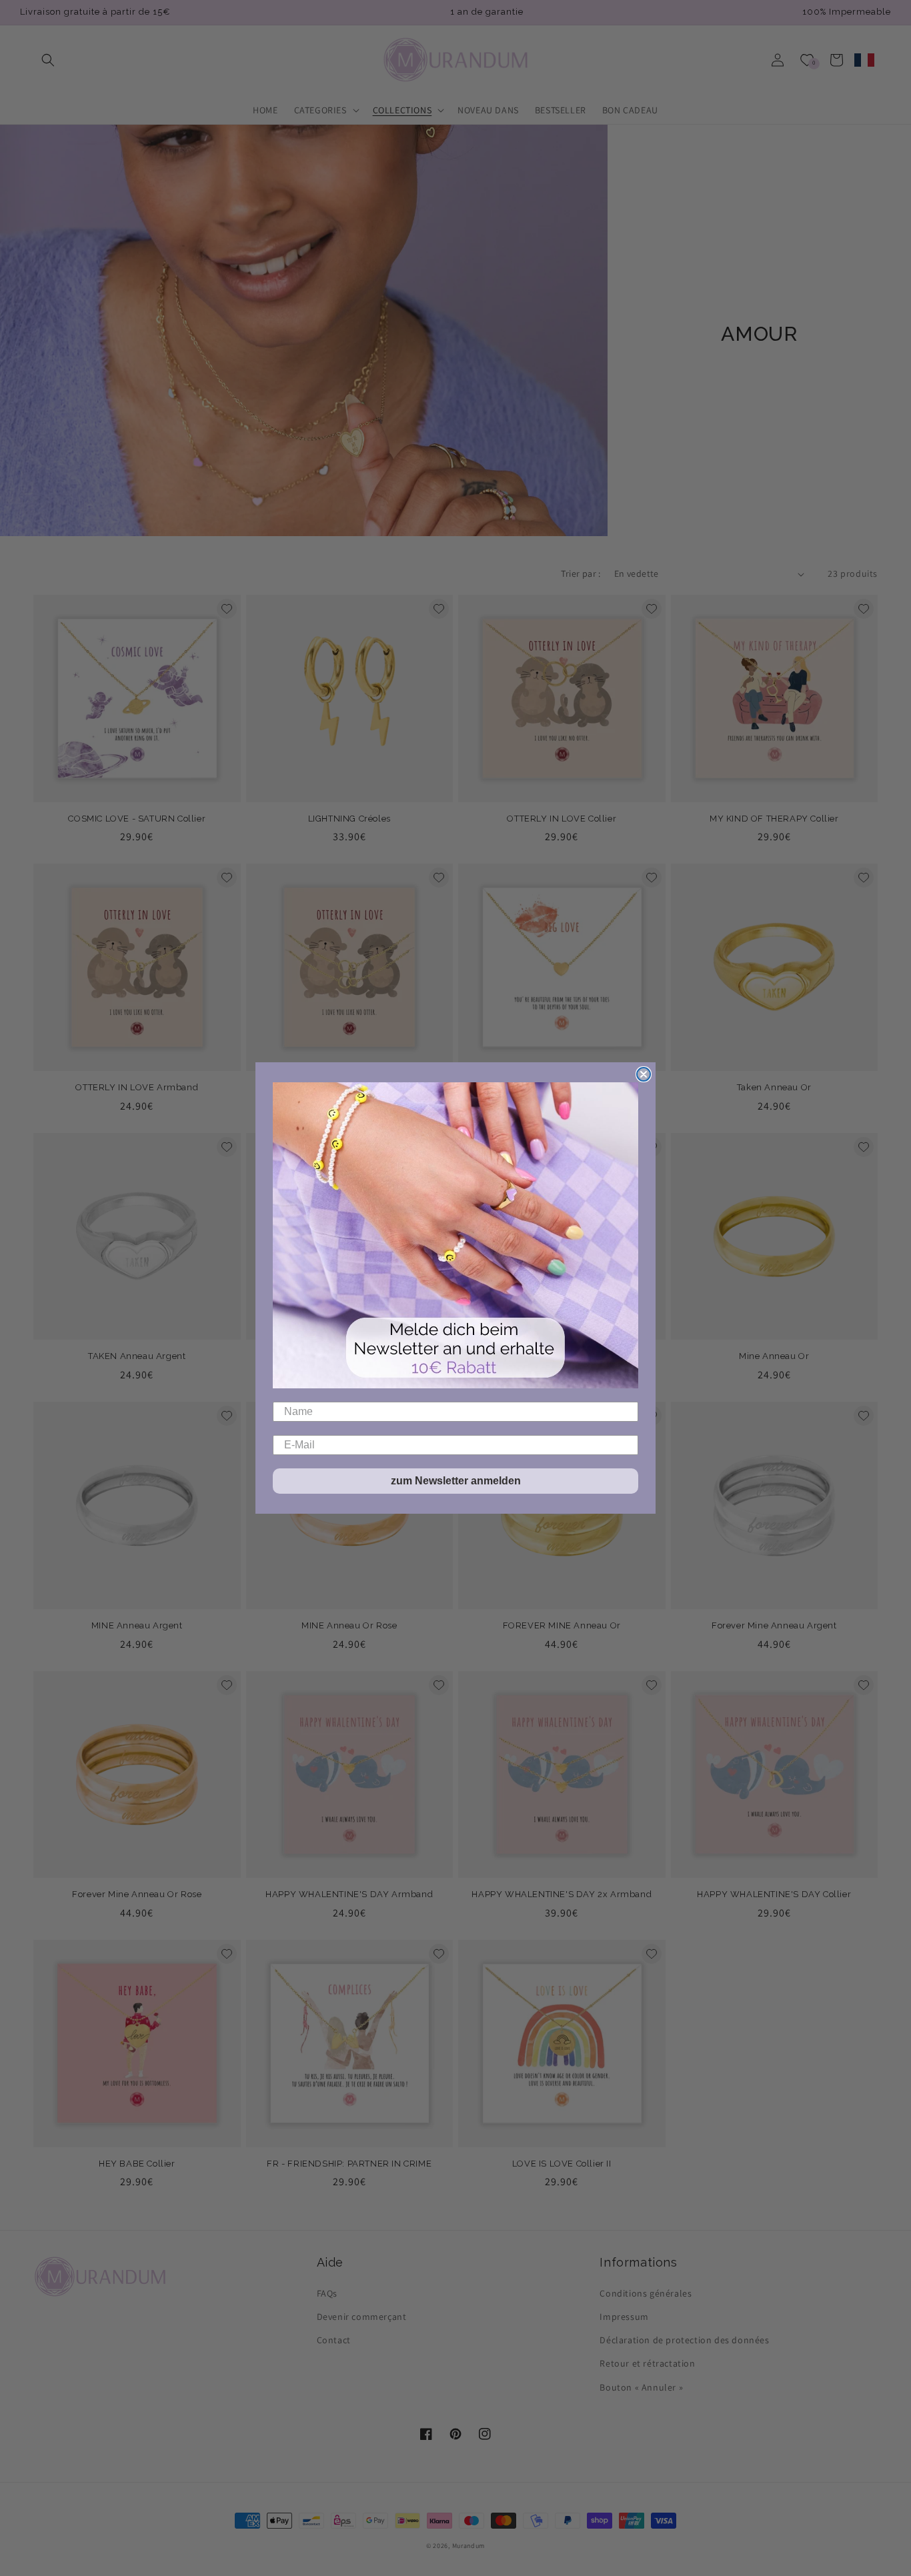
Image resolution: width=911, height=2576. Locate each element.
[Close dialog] (644, 1074)
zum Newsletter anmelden (456, 1481)
